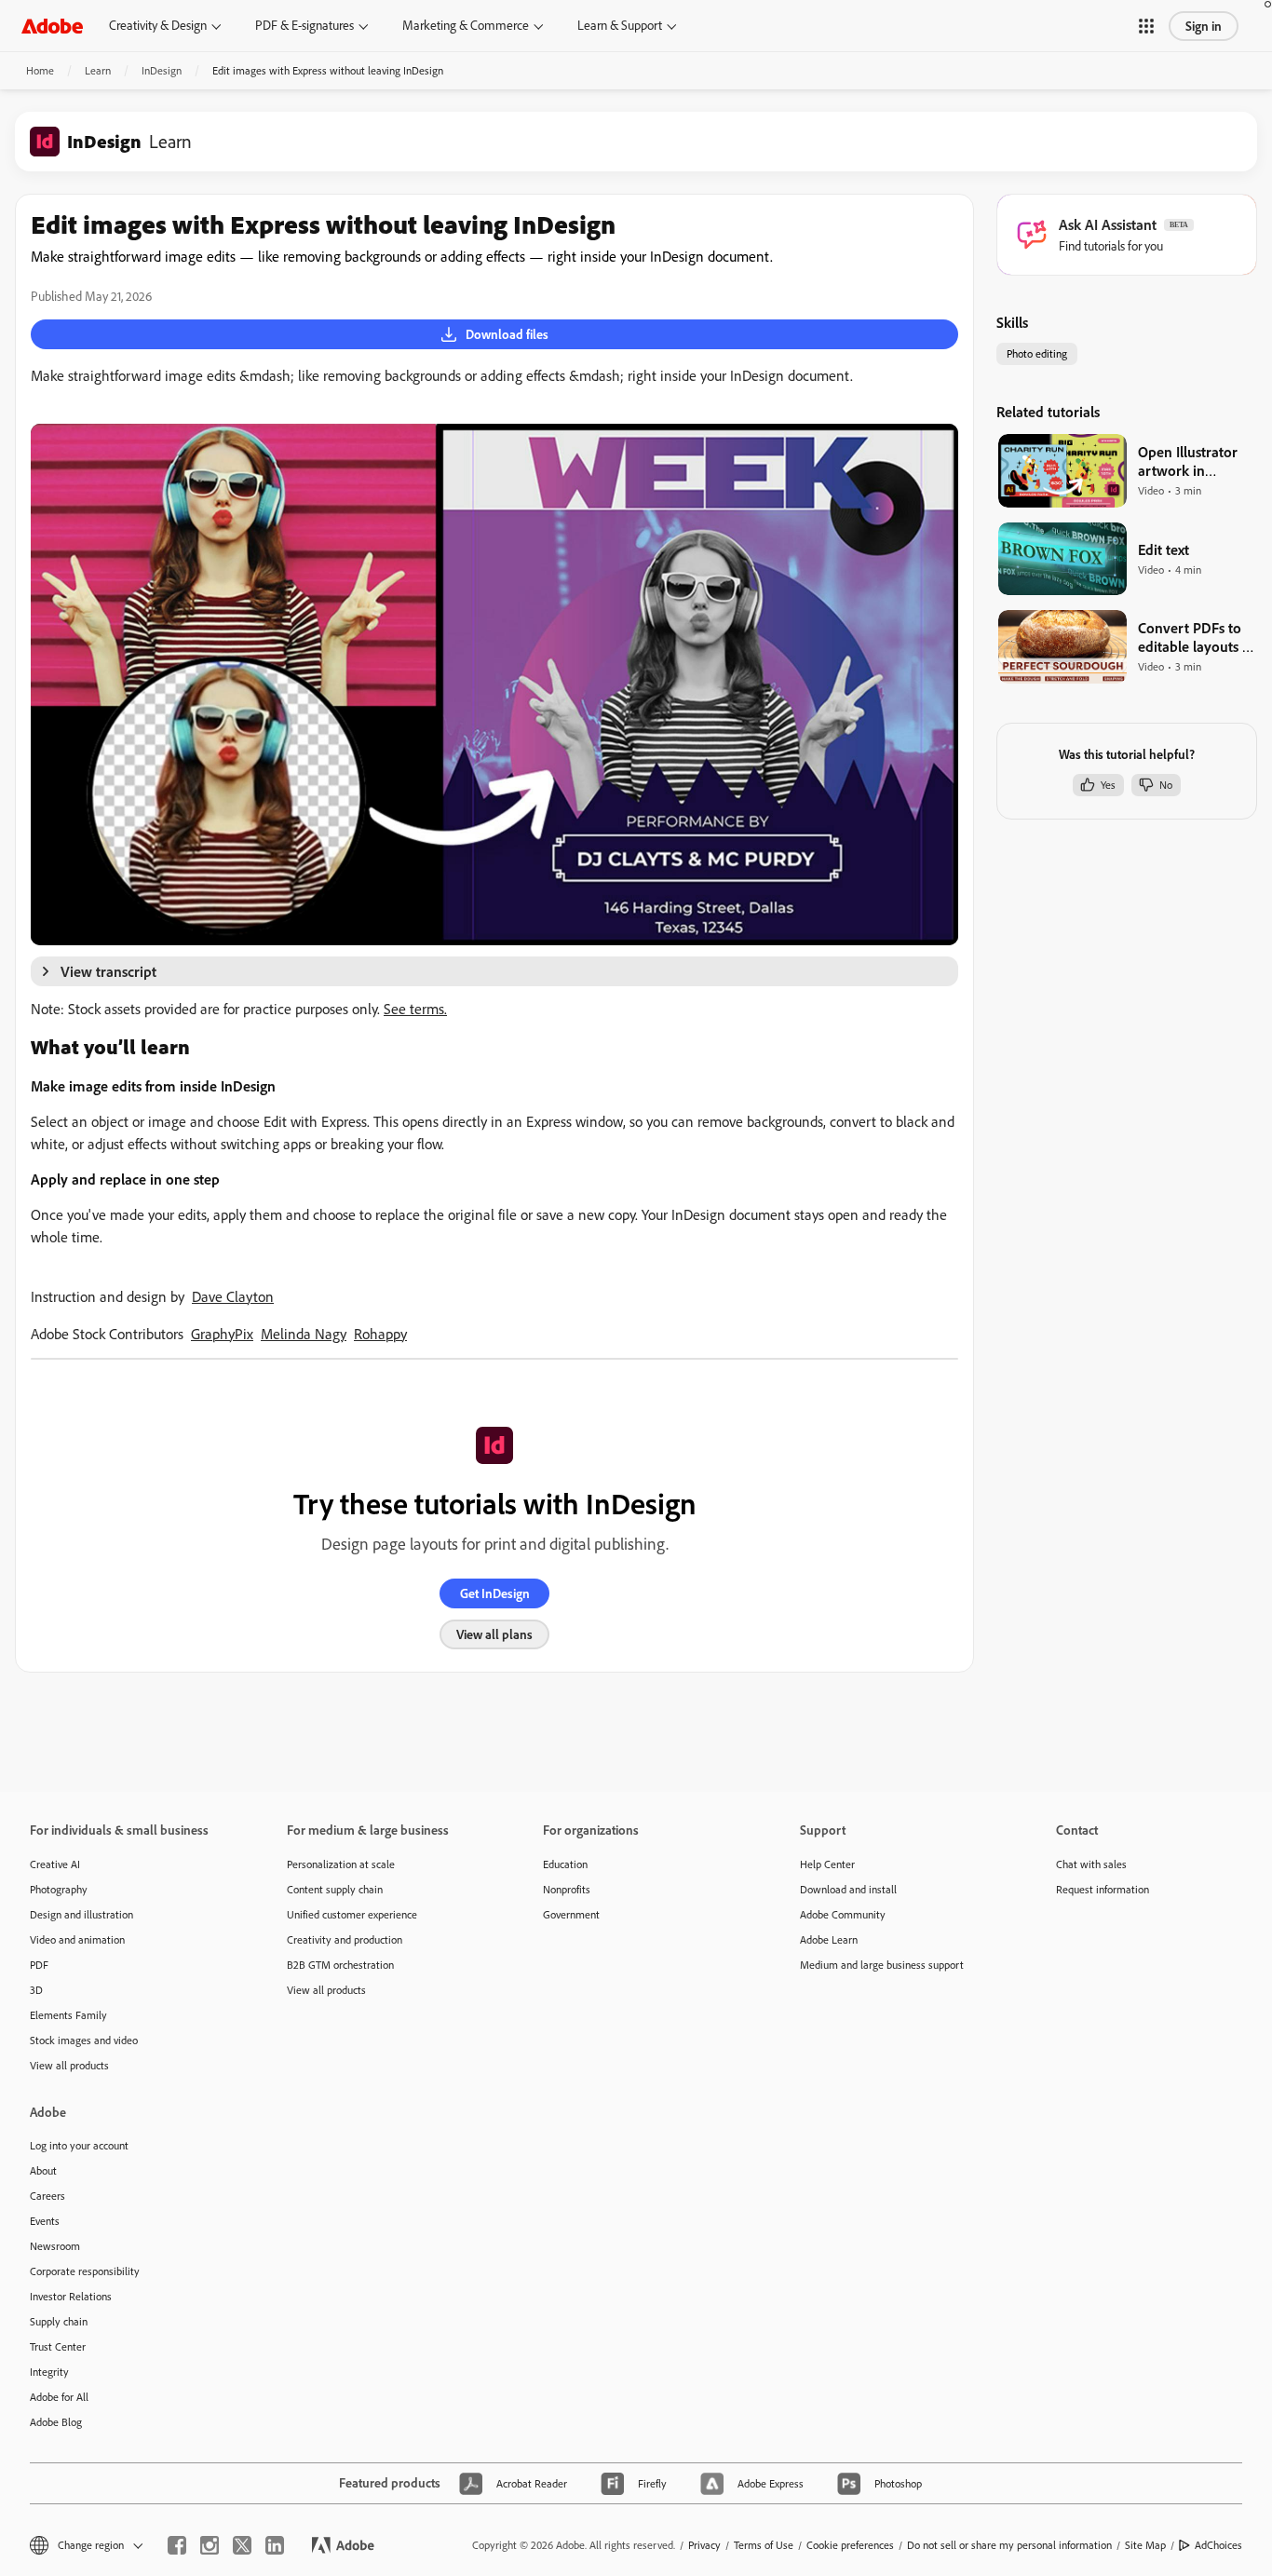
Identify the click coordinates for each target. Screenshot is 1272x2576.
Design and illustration (81, 1914)
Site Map (1145, 2545)
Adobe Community (843, 1914)
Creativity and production (345, 1939)
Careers (47, 2196)
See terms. (415, 1009)
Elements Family (68, 2015)
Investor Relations (71, 2296)
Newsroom (55, 2246)
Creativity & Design (158, 25)
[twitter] (242, 2545)
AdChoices (1218, 2545)
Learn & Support (620, 25)
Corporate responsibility (85, 2271)
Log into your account (79, 2145)
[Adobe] (52, 26)
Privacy (704, 2545)
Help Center (827, 1864)
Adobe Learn (829, 1939)
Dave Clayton (233, 1296)
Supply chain (59, 2321)
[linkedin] (275, 2545)
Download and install (848, 1889)
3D (36, 1990)
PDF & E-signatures (304, 25)
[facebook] (177, 2545)
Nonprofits (567, 1889)
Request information (1103, 1889)
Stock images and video (84, 2040)
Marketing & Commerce (466, 25)
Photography (59, 1889)
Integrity (49, 2372)
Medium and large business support (882, 1965)
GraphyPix (222, 1334)
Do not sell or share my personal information (1009, 2545)
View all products (69, 2065)
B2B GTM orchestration (340, 1965)
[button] (1146, 26)
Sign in (1204, 26)
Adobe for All (59, 2397)
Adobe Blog (56, 2422)
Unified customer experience (352, 1914)
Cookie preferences (850, 2545)
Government (571, 1914)
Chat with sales (1091, 1864)
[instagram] (210, 2545)
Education (565, 1864)
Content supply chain (335, 1889)
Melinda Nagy (304, 1334)
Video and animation (77, 1939)
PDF (39, 1965)
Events (45, 2221)
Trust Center (58, 2346)
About (43, 2170)
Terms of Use (764, 2545)
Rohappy (380, 1334)
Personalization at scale (341, 1864)
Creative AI (55, 1864)
